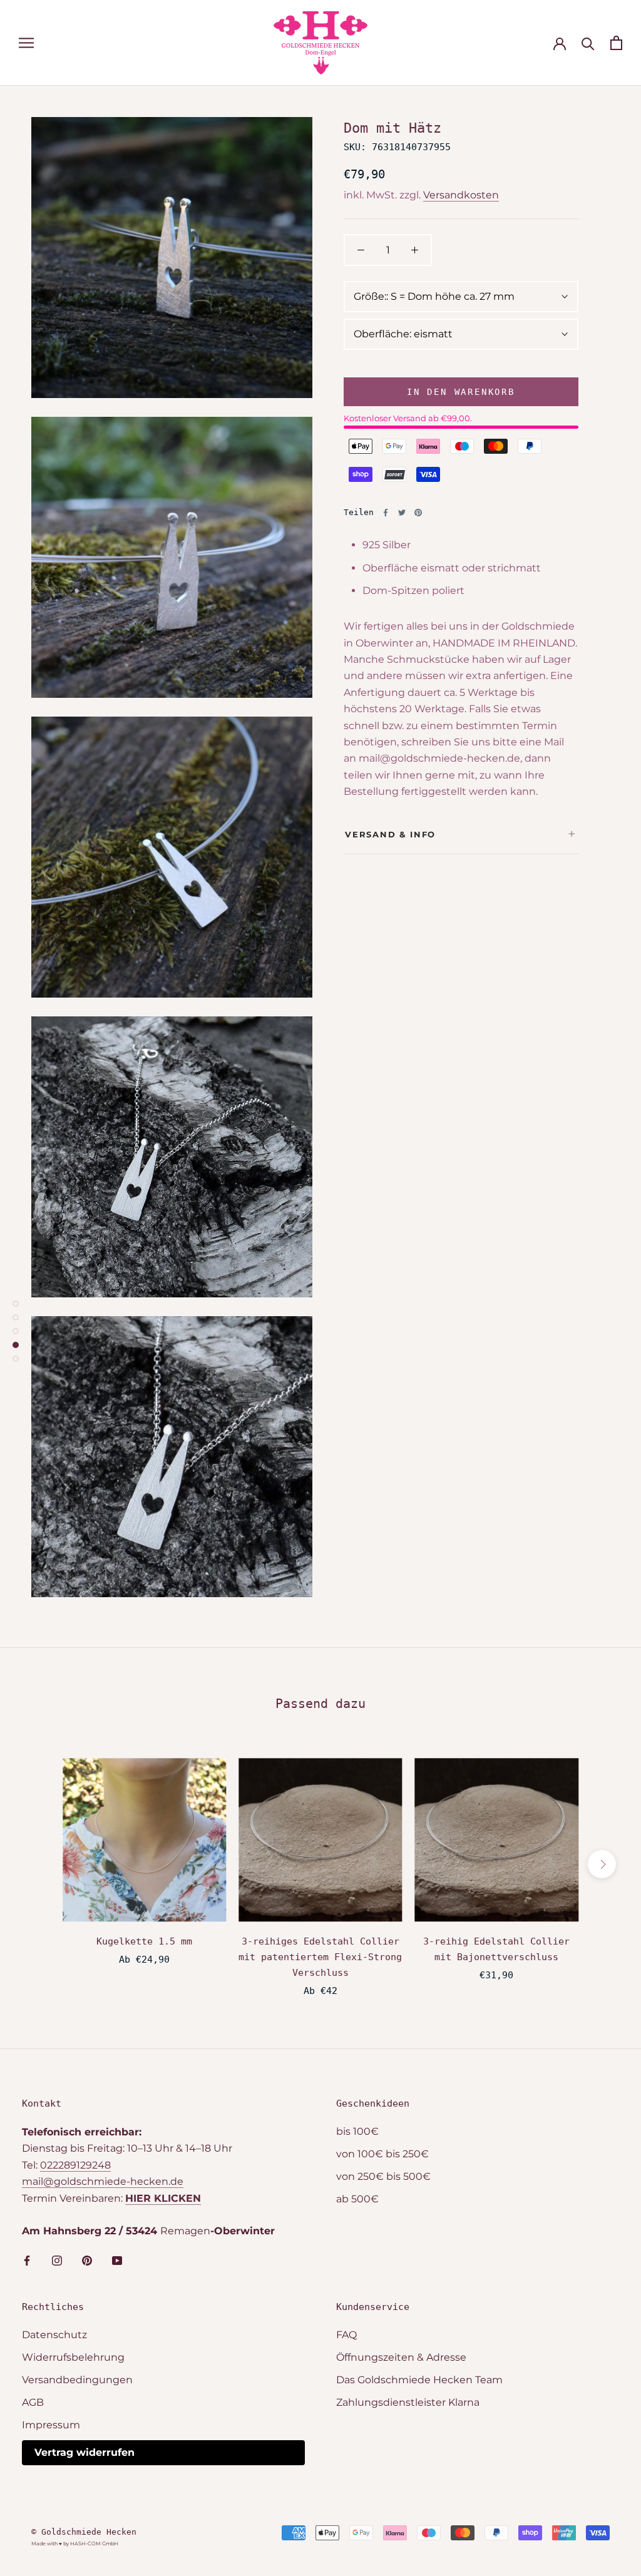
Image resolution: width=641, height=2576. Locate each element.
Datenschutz (54, 2335)
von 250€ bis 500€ (383, 2176)
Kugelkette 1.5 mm (144, 1941)
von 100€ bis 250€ (382, 2154)
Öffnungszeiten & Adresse (401, 2357)
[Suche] (588, 43)
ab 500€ (357, 2199)
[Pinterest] (418, 513)
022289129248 (75, 2165)
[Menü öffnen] (26, 43)
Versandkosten (461, 195)
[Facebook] (386, 513)
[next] (602, 1864)
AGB (33, 2402)
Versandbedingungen (77, 2380)
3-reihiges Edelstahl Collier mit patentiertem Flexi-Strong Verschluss (320, 1957)
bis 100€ (357, 2131)
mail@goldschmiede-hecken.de (103, 2181)
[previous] (39, 1864)
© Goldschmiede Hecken (84, 2532)
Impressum (51, 2425)
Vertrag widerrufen (85, 2452)
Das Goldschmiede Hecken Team (419, 2380)
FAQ (346, 2335)
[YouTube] (117, 2260)
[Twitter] (402, 513)
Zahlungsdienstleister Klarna (408, 2402)
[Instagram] (57, 2260)
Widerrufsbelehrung (73, 2357)
